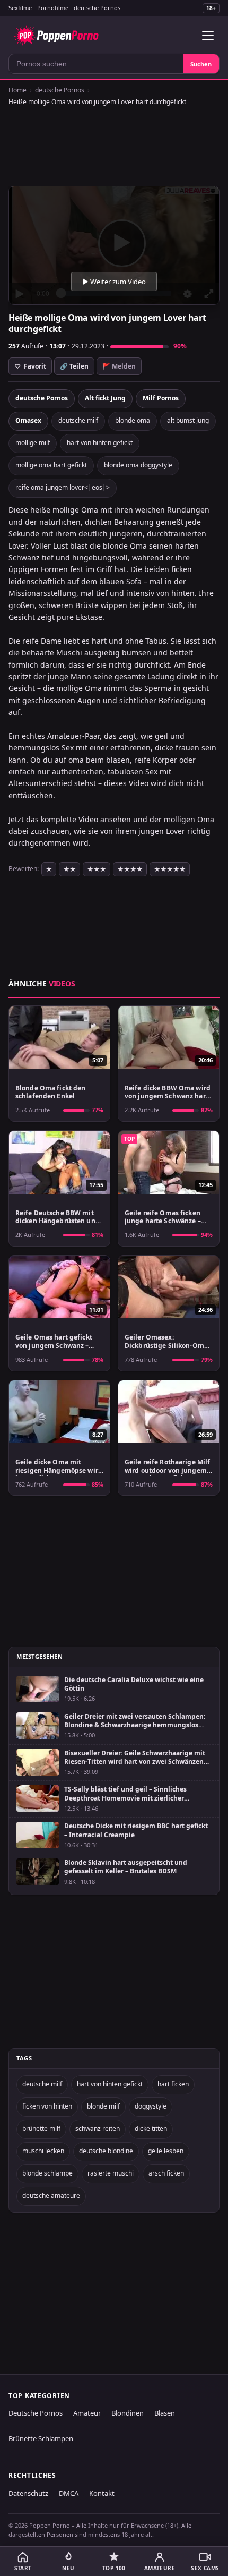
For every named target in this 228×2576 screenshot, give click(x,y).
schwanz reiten (98, 2129)
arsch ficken (166, 2173)
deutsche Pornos (97, 8)
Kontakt (102, 2493)
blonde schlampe (47, 2173)
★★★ (97, 869)
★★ (69, 869)
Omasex (28, 420)
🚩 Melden (119, 366)
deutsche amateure (51, 2195)
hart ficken (173, 2084)
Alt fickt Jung (105, 398)
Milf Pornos (161, 398)
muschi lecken (43, 2151)
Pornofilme (53, 8)
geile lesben (166, 2151)
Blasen (165, 2413)
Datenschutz (28, 2493)
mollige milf (33, 443)
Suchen (201, 64)
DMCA (69, 2493)
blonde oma (133, 420)
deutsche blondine (106, 2151)
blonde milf (103, 2106)
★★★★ (130, 869)
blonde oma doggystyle (138, 465)
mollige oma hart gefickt (51, 465)
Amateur (87, 2413)
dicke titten (151, 2129)
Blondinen (128, 2413)
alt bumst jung (188, 420)
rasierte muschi (111, 2173)
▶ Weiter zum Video (114, 282)
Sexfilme (20, 8)
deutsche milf (78, 420)
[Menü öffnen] (208, 36)
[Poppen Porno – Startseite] (56, 36)
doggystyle (151, 2106)
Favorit (30, 366)
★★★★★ (170, 869)
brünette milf (41, 2129)
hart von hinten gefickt (100, 443)
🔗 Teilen (74, 366)
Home (17, 90)
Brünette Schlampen (41, 2438)
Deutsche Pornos (36, 2413)
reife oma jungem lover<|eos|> (63, 487)
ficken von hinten (47, 2106)
